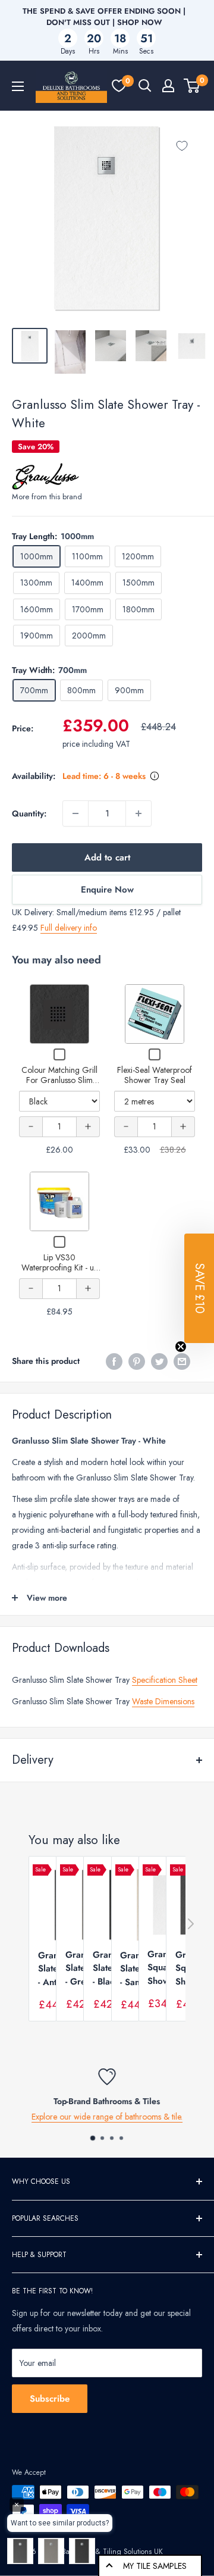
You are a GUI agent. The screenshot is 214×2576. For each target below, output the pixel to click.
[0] (119, 86)
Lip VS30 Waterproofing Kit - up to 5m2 (60, 1268)
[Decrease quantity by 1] (75, 813)
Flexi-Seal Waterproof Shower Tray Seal (155, 1075)
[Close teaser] (181, 1347)
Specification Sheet (165, 1680)
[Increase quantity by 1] (139, 813)
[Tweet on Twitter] (159, 1361)
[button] (199, 1288)
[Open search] (145, 86)
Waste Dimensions (163, 1701)
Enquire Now (107, 890)
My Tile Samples (155, 2566)
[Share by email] (182, 1361)
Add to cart (107, 857)
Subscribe (50, 2399)
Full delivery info (69, 928)
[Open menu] (18, 86)
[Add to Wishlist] (182, 146)
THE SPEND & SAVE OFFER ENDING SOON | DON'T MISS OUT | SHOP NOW (104, 17)
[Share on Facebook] (114, 1361)
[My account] (168, 86)
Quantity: (29, 813)
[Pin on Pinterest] (137, 1361)
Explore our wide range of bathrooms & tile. (107, 2117)
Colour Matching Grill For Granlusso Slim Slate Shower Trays (59, 1080)
